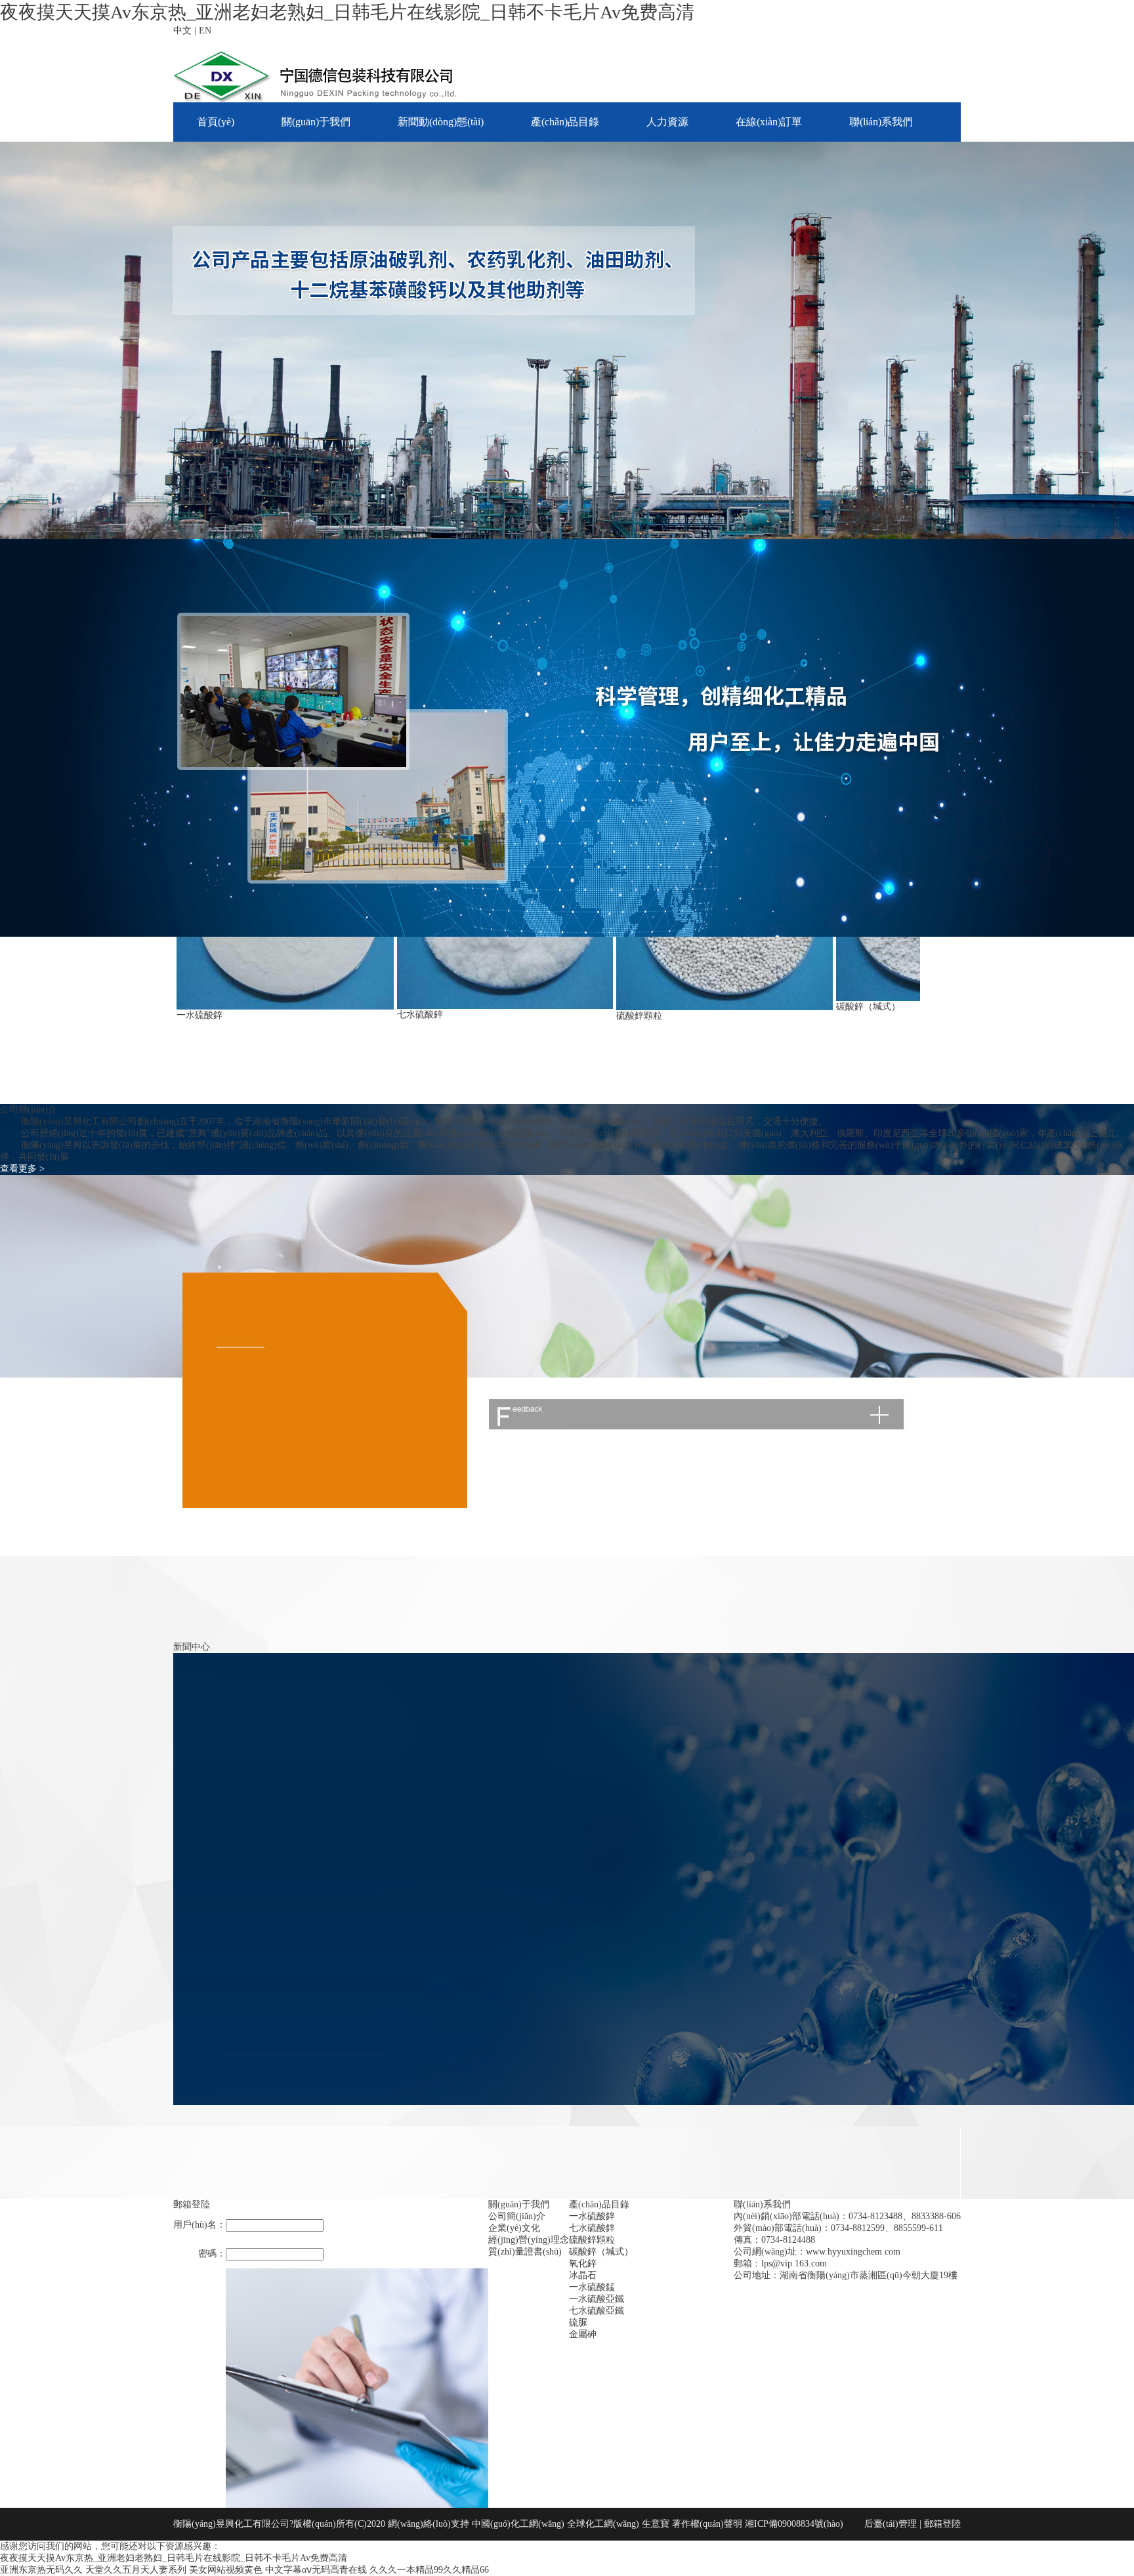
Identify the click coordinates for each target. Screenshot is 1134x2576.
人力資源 (667, 122)
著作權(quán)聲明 (708, 2524)
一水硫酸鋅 (199, 1015)
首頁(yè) (216, 122)
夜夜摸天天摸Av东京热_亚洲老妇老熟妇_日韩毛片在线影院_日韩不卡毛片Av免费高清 (347, 12)
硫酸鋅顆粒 (639, 1016)
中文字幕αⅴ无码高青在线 (316, 2570)
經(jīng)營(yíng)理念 (529, 2240)
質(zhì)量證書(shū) (525, 2252)
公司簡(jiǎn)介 (517, 2216)
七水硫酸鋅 (420, 1014)
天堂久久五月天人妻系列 (136, 2570)
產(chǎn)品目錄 (565, 122)
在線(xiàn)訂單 (769, 122)
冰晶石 (583, 2275)
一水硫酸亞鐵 (597, 2299)
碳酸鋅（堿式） (868, 1007)
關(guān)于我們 (316, 122)
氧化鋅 (583, 2263)
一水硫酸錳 (592, 2287)
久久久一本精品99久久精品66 (429, 2570)
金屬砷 (583, 2334)
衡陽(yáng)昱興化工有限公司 (79, 1121)
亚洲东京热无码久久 (41, 2570)
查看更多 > (22, 1169)
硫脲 (578, 2322)
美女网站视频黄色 (226, 2570)
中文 (182, 31)
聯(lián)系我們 (881, 122)
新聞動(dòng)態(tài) (441, 122)
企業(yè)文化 (514, 2228)
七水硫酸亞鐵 (597, 2311)
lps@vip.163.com (794, 2263)
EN (205, 31)
